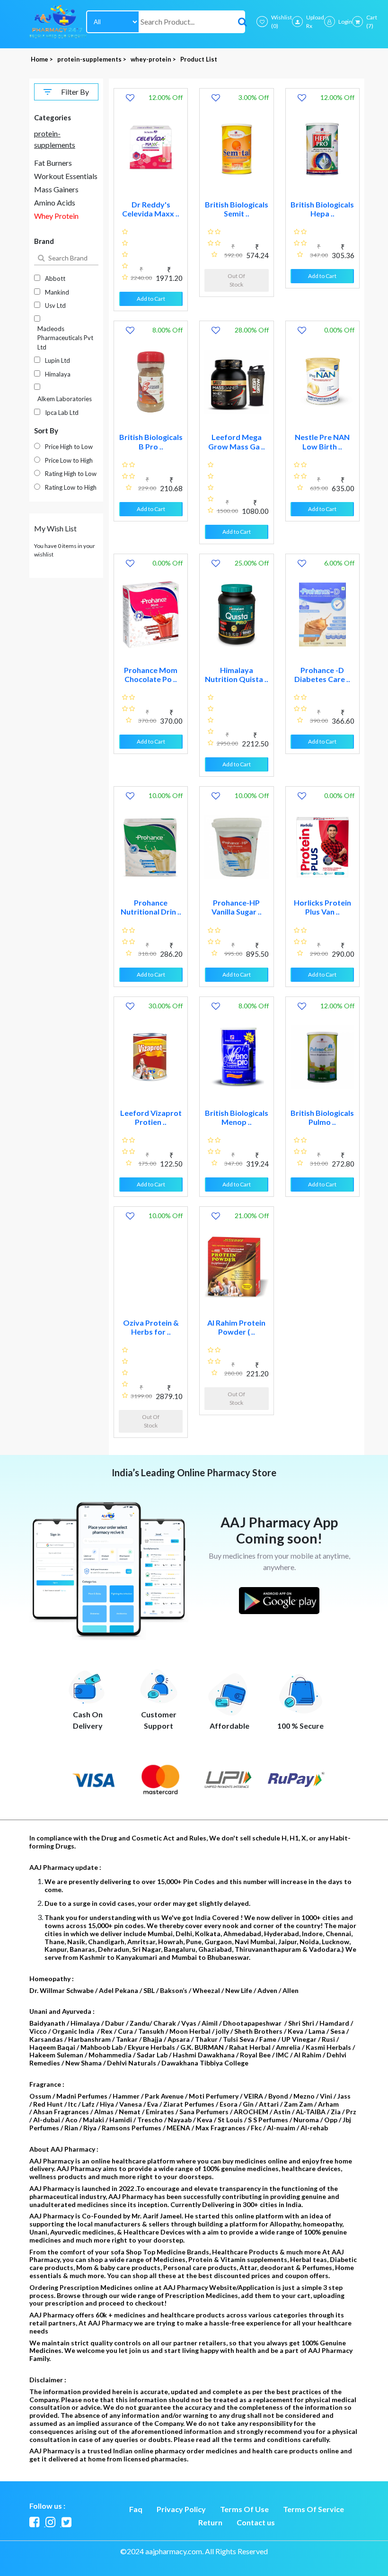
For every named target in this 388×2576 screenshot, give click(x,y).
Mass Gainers (56, 189)
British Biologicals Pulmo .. (322, 1117)
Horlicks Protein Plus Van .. (322, 907)
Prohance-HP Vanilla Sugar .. (237, 907)
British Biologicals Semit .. (237, 209)
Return (210, 2522)
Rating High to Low (71, 474)
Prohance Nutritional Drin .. (151, 907)
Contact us (256, 2522)
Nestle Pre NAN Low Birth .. (322, 441)
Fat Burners (53, 163)
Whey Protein (56, 216)
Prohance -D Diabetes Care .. (322, 674)
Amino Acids (55, 202)
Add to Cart (151, 299)
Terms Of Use (244, 2509)
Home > (43, 59)
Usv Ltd (55, 305)
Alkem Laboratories (65, 399)
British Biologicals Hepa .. (322, 209)
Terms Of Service (313, 2509)
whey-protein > (154, 59)
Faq (136, 2509)
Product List (199, 59)
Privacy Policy (181, 2509)
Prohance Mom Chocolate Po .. (151, 674)
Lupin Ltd (57, 360)
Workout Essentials (66, 176)
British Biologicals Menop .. (237, 1117)
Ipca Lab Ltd (62, 413)
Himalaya (58, 374)
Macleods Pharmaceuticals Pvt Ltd (65, 338)
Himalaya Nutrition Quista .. (237, 674)
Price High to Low (69, 447)
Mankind (57, 292)
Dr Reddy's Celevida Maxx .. (151, 209)
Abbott (55, 278)
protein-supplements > (93, 59)
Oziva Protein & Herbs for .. (151, 1327)
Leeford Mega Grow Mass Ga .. (237, 441)
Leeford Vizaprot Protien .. (151, 1117)
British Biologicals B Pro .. (151, 441)
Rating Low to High (71, 487)
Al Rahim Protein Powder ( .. (236, 1327)
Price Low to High (69, 460)
